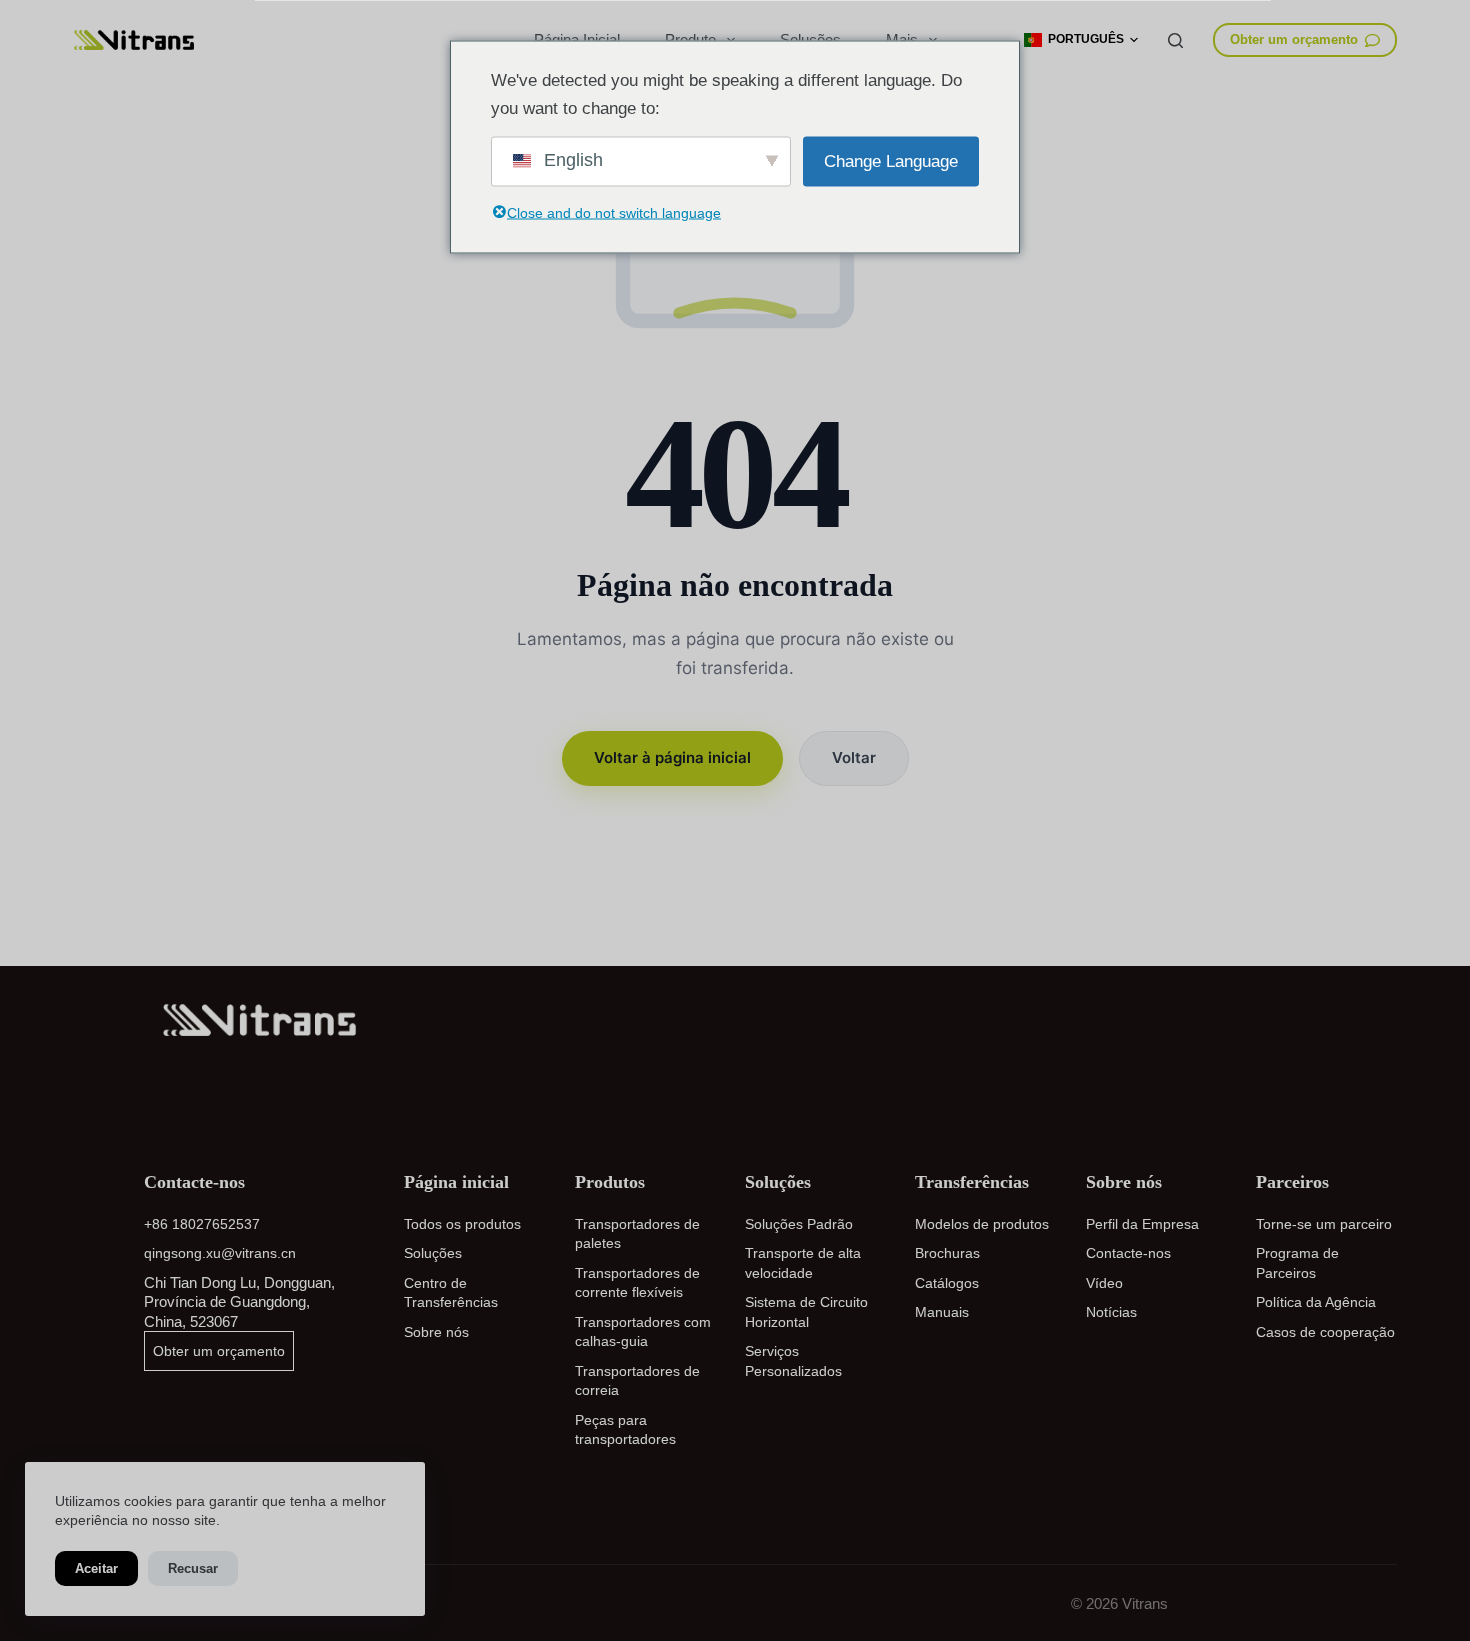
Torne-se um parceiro (1324, 1224)
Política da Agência (1316, 1302)
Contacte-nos (1128, 1253)
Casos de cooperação (1325, 1332)
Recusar (193, 1568)
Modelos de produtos (982, 1224)
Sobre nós (436, 1332)
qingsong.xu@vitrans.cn (220, 1253)
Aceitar (96, 1568)
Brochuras (947, 1253)
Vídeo (1104, 1283)
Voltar (854, 757)
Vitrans (1145, 1603)
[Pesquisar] (1175, 40)
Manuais (942, 1312)
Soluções (433, 1253)
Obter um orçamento (1294, 39)
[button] (1081, 40)
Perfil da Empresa (1142, 1224)
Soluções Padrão (799, 1224)
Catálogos (947, 1283)
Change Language (891, 160)
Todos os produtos (462, 1224)
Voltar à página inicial (672, 757)
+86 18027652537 (202, 1224)
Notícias (1111, 1312)
